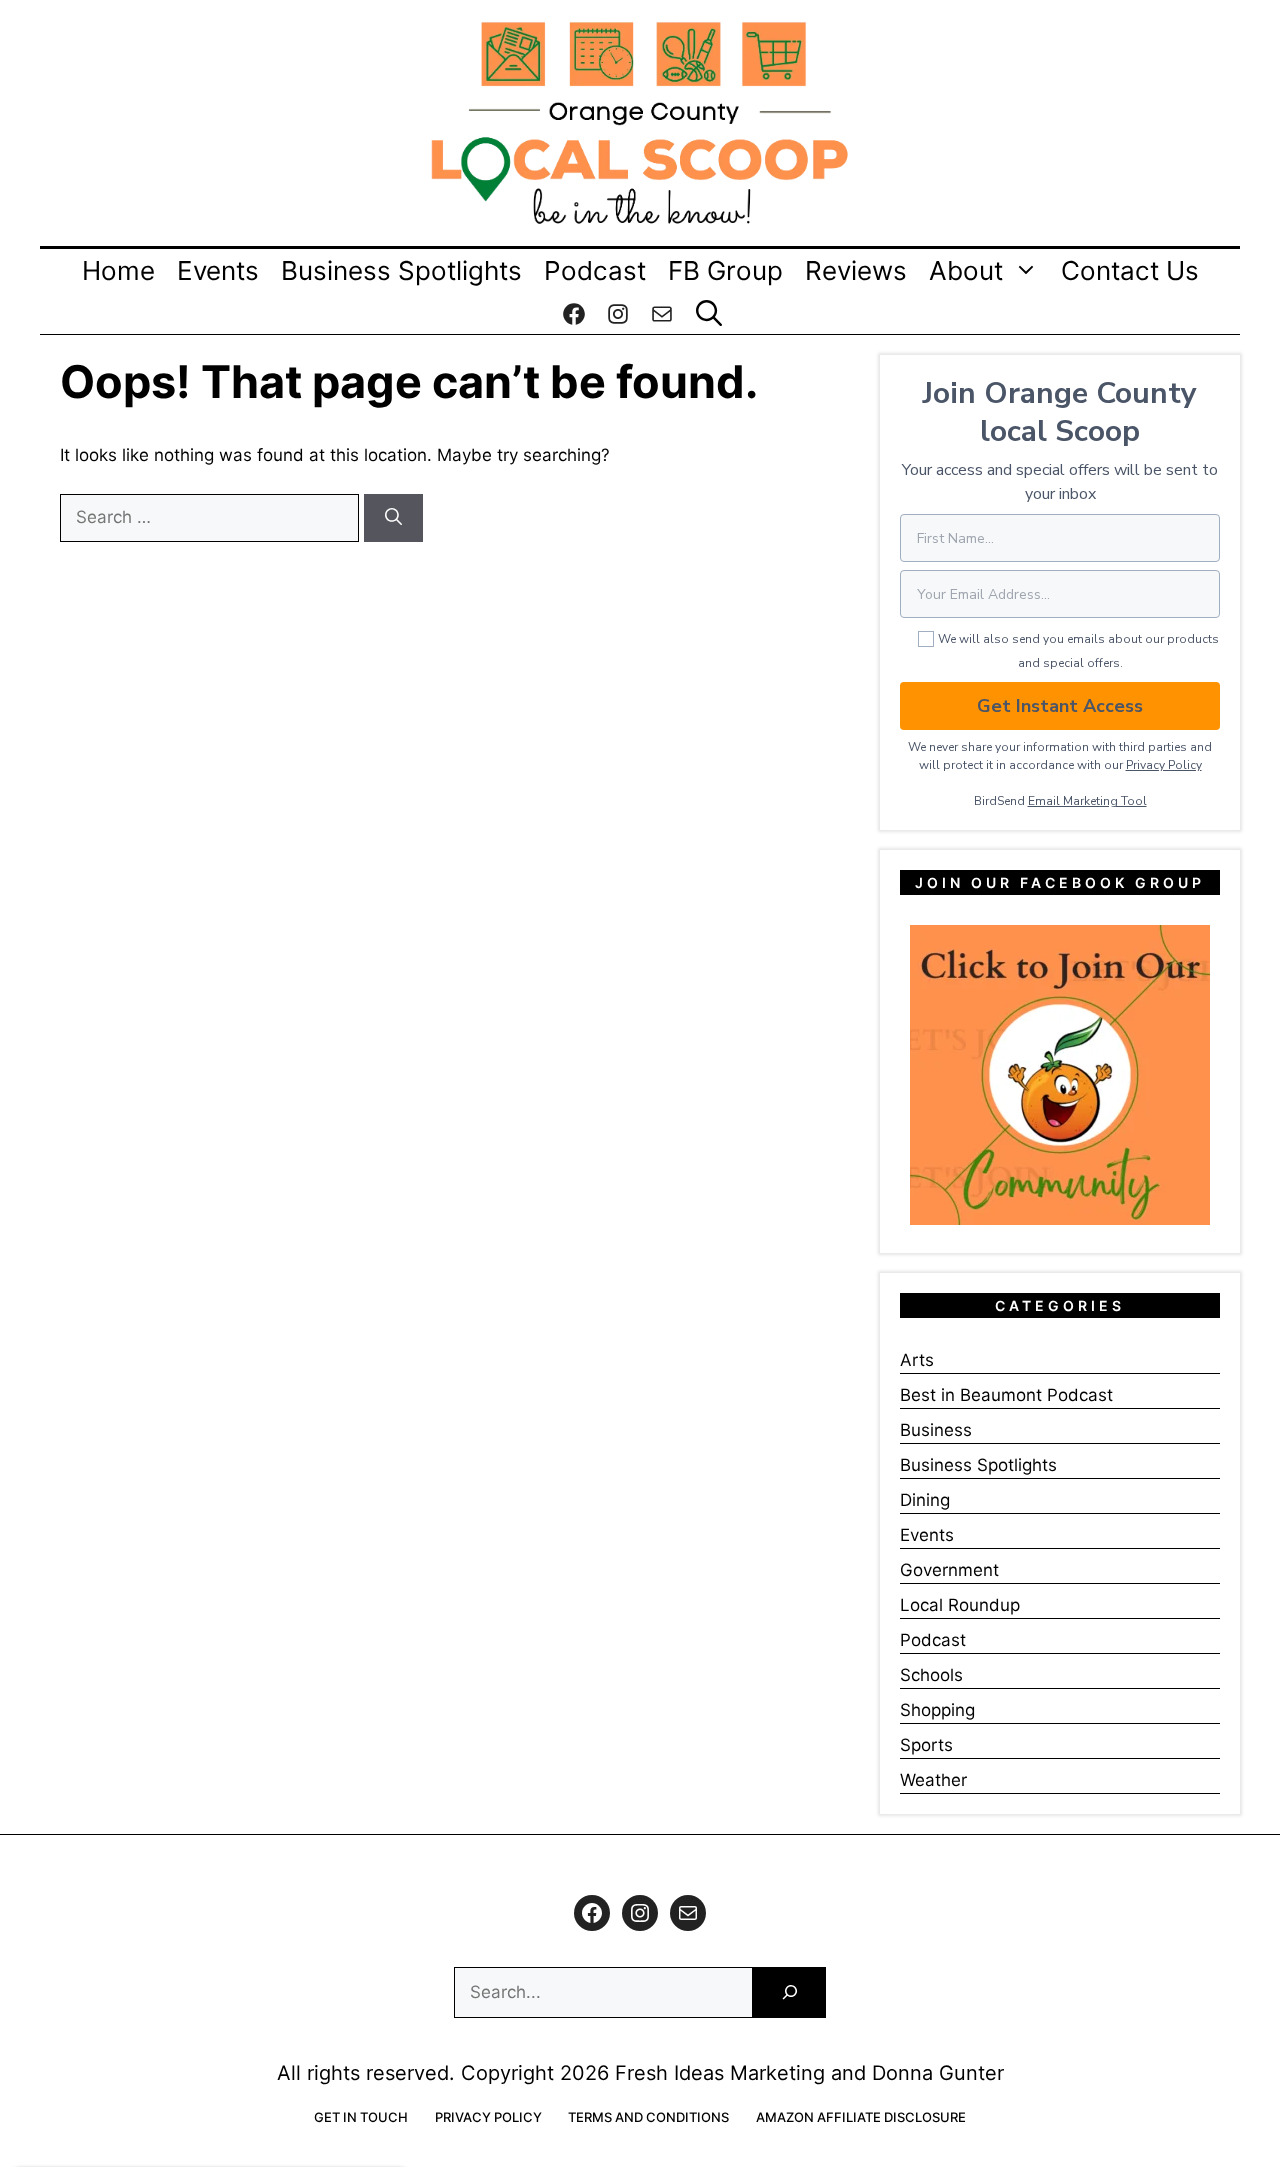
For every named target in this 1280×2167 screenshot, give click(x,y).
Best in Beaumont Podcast (1006, 1395)
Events (218, 270)
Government (949, 1570)
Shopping (937, 1710)
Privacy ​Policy (1164, 765)
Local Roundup (960, 1605)
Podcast (595, 270)
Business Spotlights (401, 270)
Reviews (856, 270)
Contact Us (1130, 270)
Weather (933, 1780)
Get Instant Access (1060, 706)
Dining (925, 1500)
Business (936, 1430)
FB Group (725, 270)
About (966, 270)
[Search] (393, 518)
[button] (709, 314)
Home (118, 270)
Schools (931, 1675)
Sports (926, 1745)
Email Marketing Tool (1087, 801)
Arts (917, 1360)
